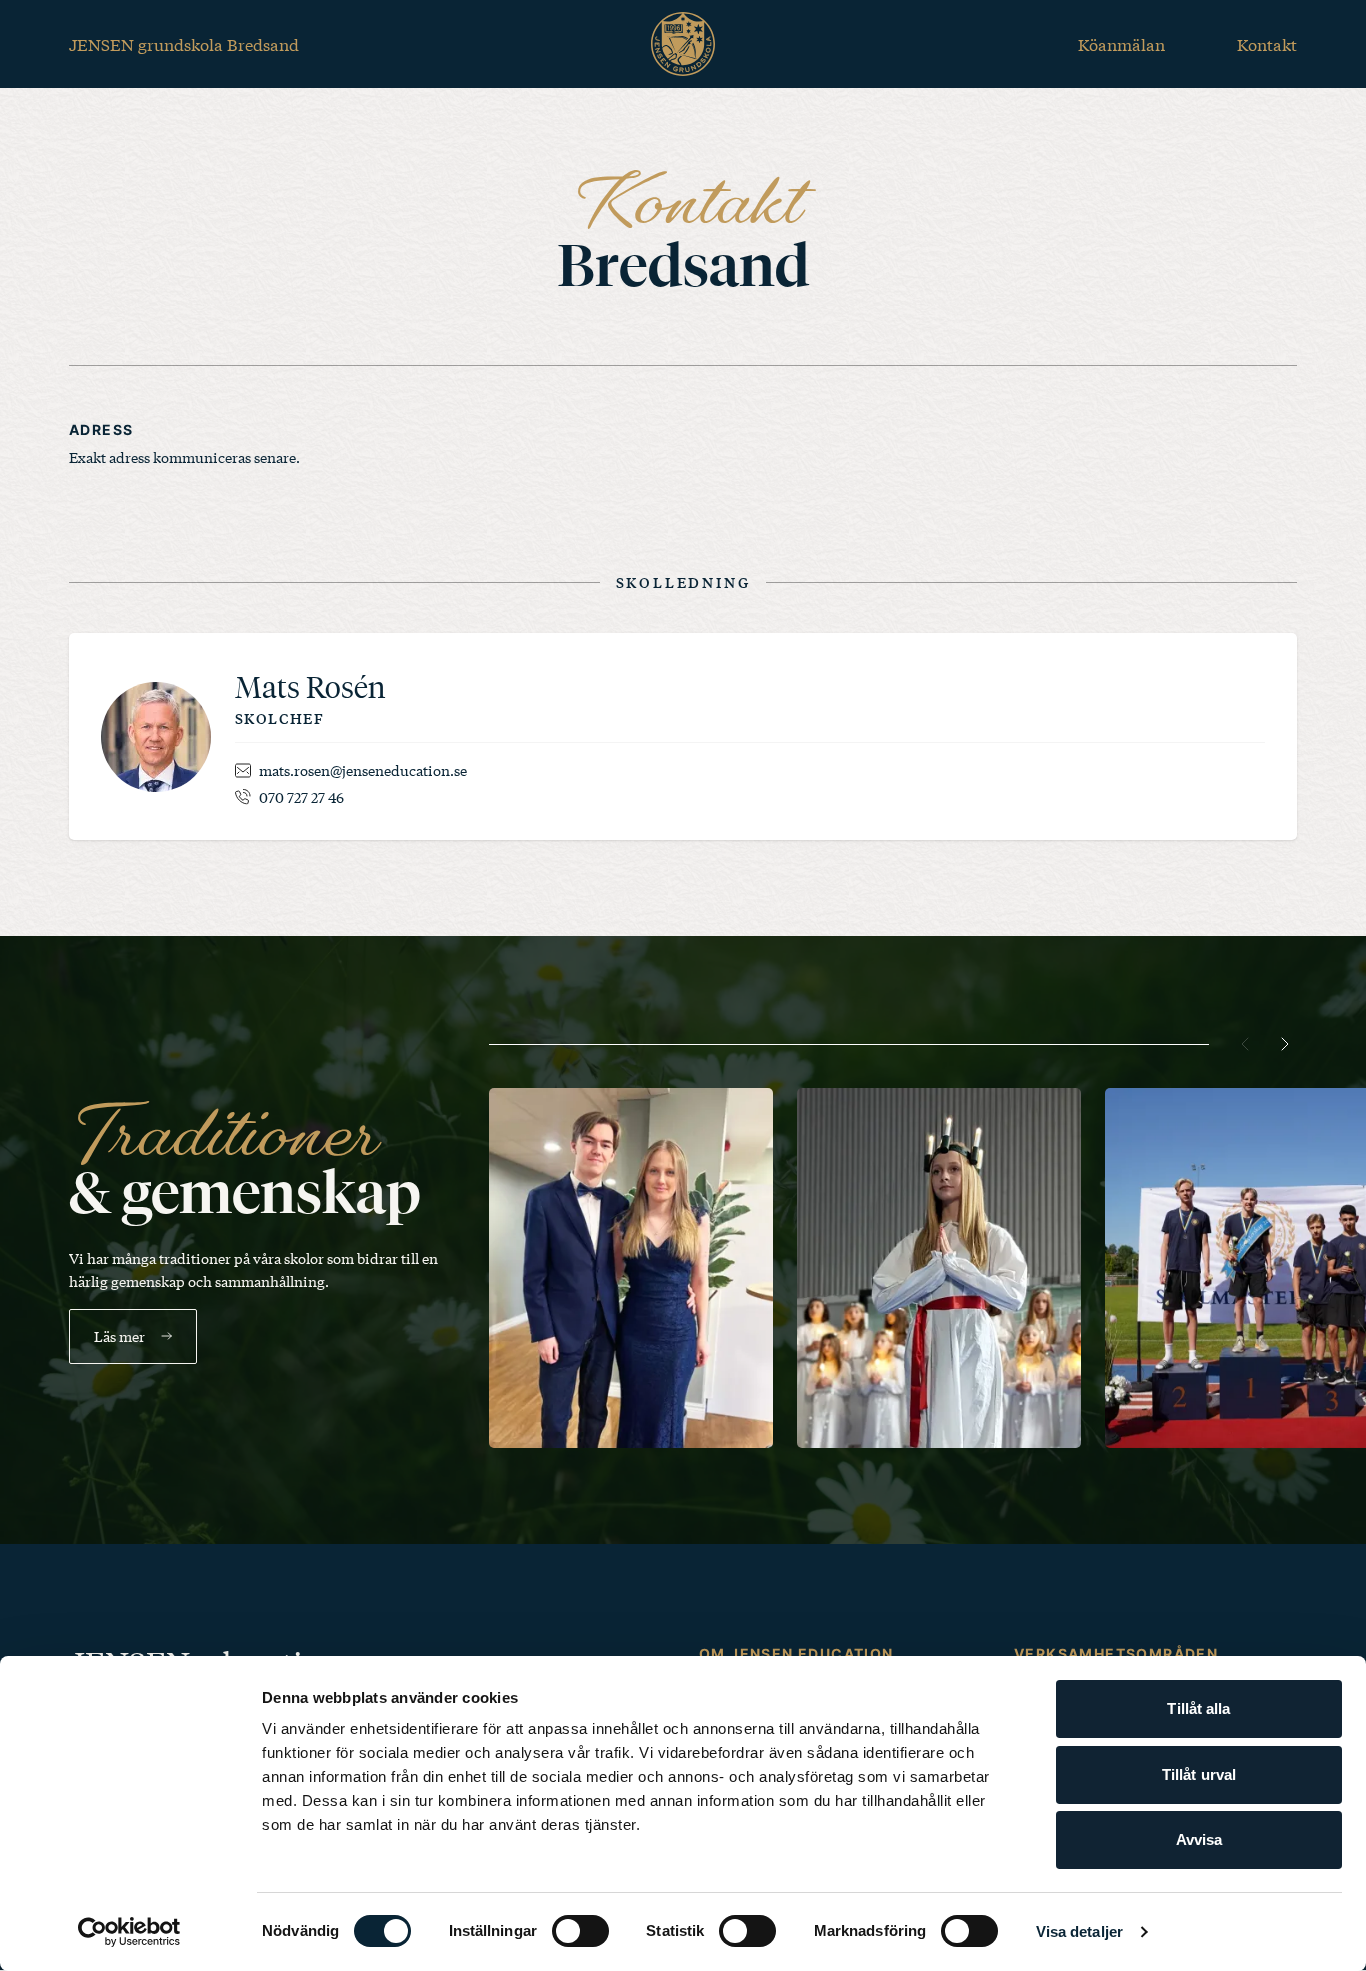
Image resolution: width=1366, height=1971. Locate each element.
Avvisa (1199, 1839)
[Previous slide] (1245, 1044)
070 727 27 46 (301, 797)
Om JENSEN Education (796, 1653)
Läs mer (119, 1336)
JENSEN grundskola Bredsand (184, 43)
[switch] (580, 1931)
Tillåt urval (1199, 1774)
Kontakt (1267, 43)
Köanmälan (1121, 43)
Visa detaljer (1079, 1931)
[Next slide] (1285, 1044)
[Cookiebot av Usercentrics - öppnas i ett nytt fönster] (129, 1932)
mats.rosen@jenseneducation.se (363, 770)
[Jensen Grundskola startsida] (683, 44)
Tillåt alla (1198, 1708)
